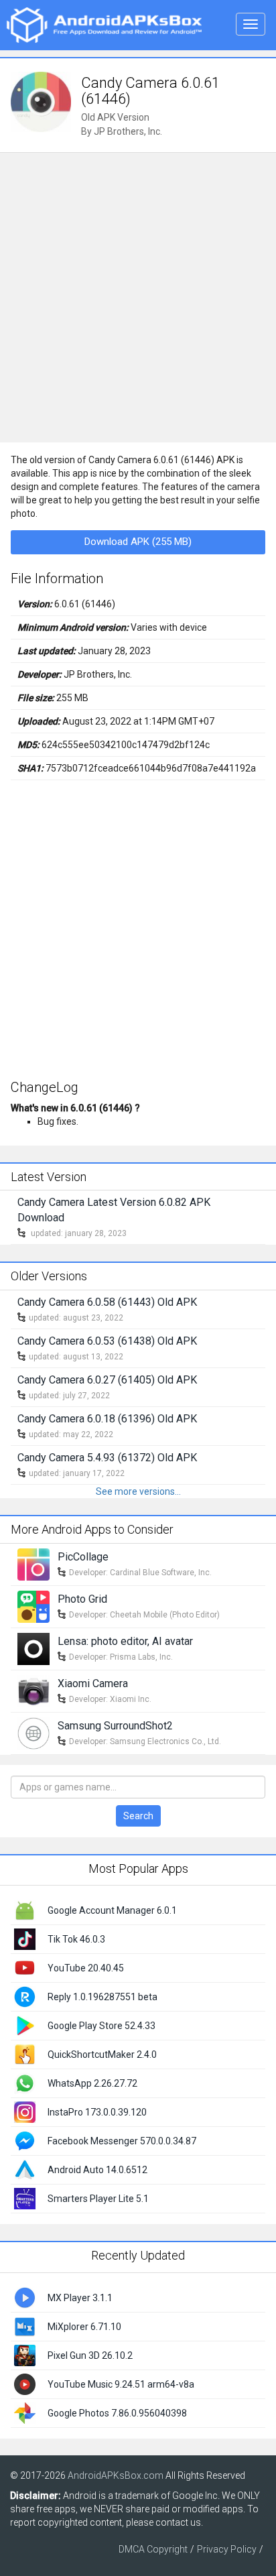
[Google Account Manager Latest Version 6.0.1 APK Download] (25, 1910)
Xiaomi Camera (93, 1683)
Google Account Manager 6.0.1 (112, 1910)
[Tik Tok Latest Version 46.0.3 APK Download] (25, 1939)
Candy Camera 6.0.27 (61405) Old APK (107, 1380)
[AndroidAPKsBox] (104, 24)
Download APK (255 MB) (138, 542)
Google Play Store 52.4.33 (101, 2026)
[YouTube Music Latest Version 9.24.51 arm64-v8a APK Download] (25, 2384)
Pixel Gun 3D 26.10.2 (90, 2355)
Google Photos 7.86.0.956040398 (117, 2413)
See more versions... (138, 1491)
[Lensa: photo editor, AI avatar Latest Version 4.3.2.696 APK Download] (33, 1648)
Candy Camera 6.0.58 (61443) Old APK (107, 1302)
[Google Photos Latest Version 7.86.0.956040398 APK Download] (25, 2412)
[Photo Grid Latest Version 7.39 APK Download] (33, 1605)
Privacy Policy (227, 2549)
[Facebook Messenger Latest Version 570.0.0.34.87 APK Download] (25, 2140)
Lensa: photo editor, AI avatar (125, 1641)
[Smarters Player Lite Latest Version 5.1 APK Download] (25, 2198)
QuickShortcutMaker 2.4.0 (102, 2054)
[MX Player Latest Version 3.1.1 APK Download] (25, 2297)
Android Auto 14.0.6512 (97, 2170)
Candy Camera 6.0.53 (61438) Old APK (107, 1341)
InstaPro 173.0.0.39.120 (97, 2112)
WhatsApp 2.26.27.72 (92, 2083)
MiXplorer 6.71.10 (84, 2327)
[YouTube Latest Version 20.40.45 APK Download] (25, 1967)
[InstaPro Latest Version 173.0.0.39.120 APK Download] (25, 2111)
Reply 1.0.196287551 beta (102, 1997)
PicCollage (83, 1557)
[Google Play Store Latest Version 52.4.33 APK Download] (25, 2025)
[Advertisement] (138, 298)
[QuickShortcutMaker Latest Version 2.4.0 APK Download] (25, 2054)
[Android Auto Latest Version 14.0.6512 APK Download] (25, 2169)
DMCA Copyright (153, 2549)
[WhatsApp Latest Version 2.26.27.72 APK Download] (25, 2083)
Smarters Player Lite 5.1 (98, 2199)
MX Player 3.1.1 (80, 2298)
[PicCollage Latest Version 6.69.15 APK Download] (33, 1563)
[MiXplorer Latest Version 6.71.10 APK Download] (25, 2326)
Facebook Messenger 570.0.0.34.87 (122, 2141)
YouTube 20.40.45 (86, 1968)
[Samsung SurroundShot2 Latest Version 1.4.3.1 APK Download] (33, 1732)
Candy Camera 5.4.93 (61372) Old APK (107, 1458)
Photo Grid (82, 1599)
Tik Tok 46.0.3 (76, 1939)
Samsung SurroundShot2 (115, 1726)
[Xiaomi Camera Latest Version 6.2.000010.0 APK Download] (33, 1690)
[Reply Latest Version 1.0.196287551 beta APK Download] (25, 1996)
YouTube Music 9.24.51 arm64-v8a (121, 2384)
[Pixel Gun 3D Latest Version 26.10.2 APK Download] (25, 2355)
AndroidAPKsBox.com (116, 2475)
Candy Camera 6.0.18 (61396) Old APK (107, 1419)
